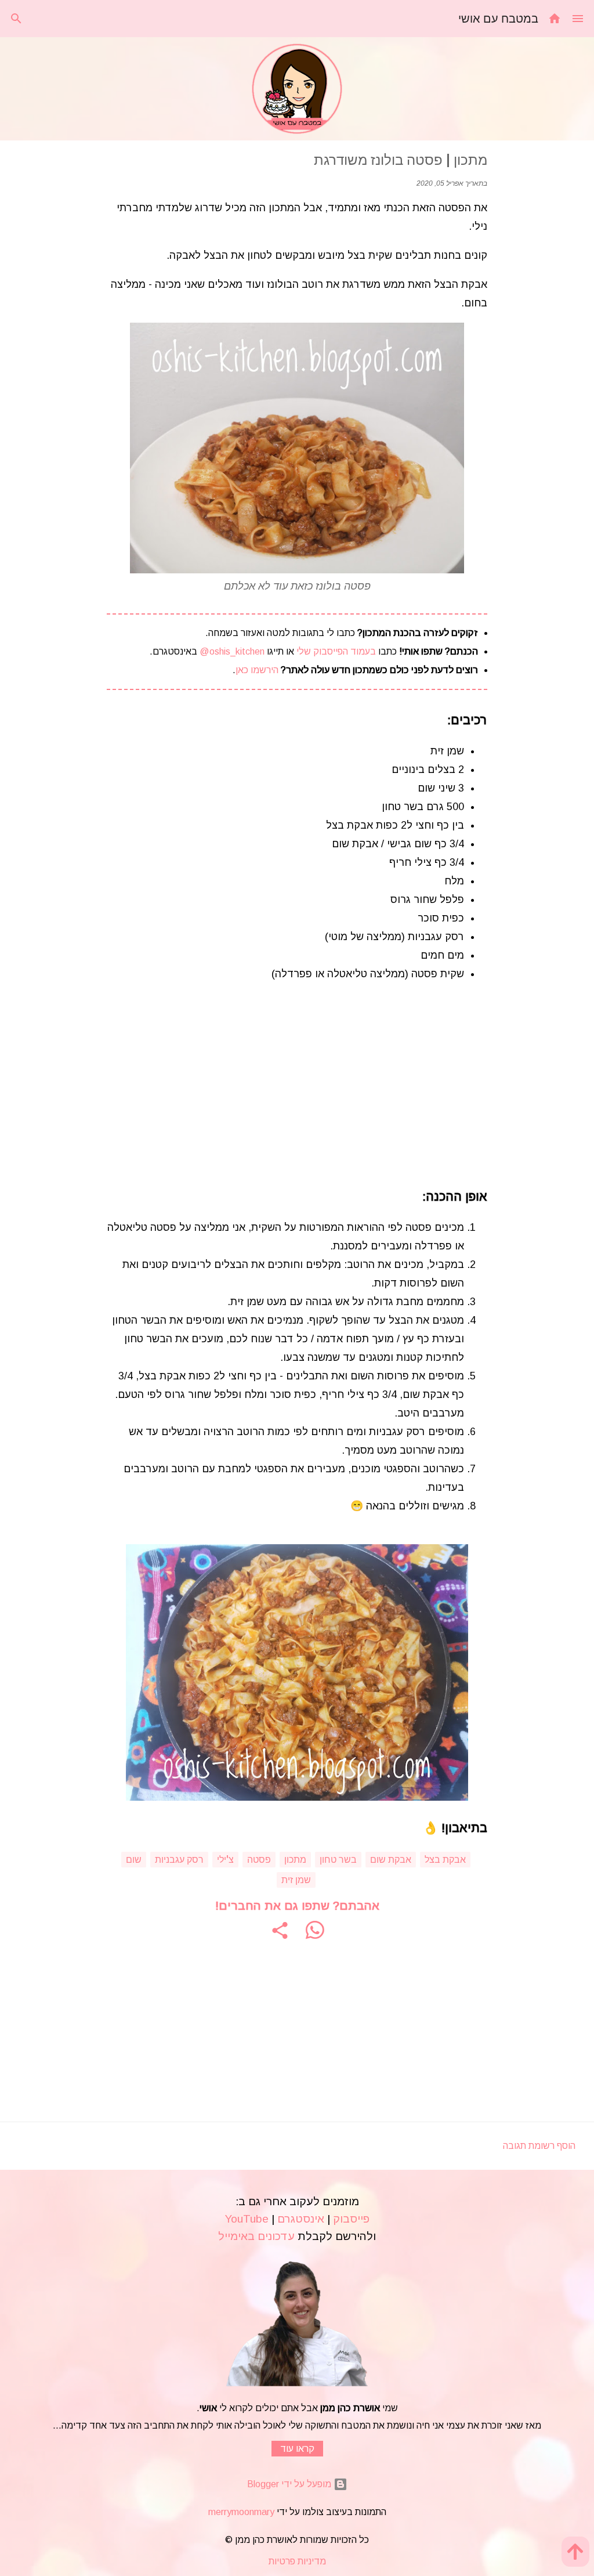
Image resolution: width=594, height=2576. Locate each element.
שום (134, 1859)
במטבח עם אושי (498, 18)
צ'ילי (225, 1859)
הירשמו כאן (257, 670)
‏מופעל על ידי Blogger (290, 2484)
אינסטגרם (301, 2219)
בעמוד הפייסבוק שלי (335, 651)
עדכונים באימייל (256, 2236)
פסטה (259, 1859)
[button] (280, 1930)
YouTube (247, 2219)
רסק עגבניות (179, 1859)
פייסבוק (351, 2219)
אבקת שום (391, 1859)
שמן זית (296, 1880)
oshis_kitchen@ (231, 651)
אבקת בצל (445, 1859)
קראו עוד (297, 2449)
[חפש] (16, 19)
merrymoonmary (241, 2512)
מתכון (295, 1859)
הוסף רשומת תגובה (539, 2146)
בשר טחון (338, 1859)
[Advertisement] (297, 1085)
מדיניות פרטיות (297, 2561)
